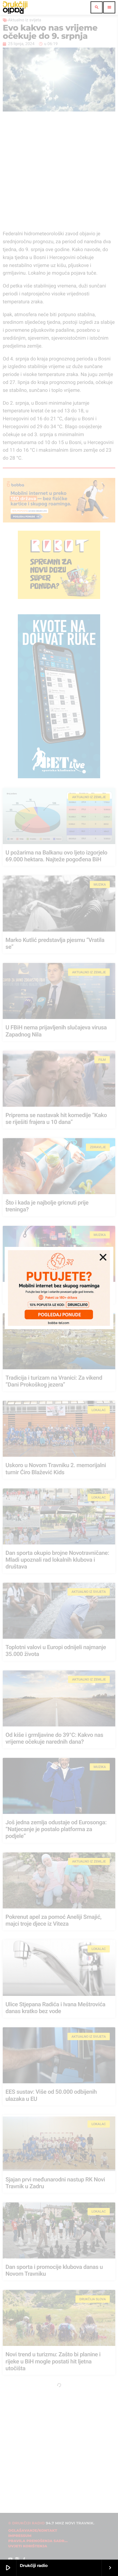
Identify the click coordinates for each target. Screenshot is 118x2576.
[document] (59, 1288)
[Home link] (15, 7)
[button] (103, 1257)
